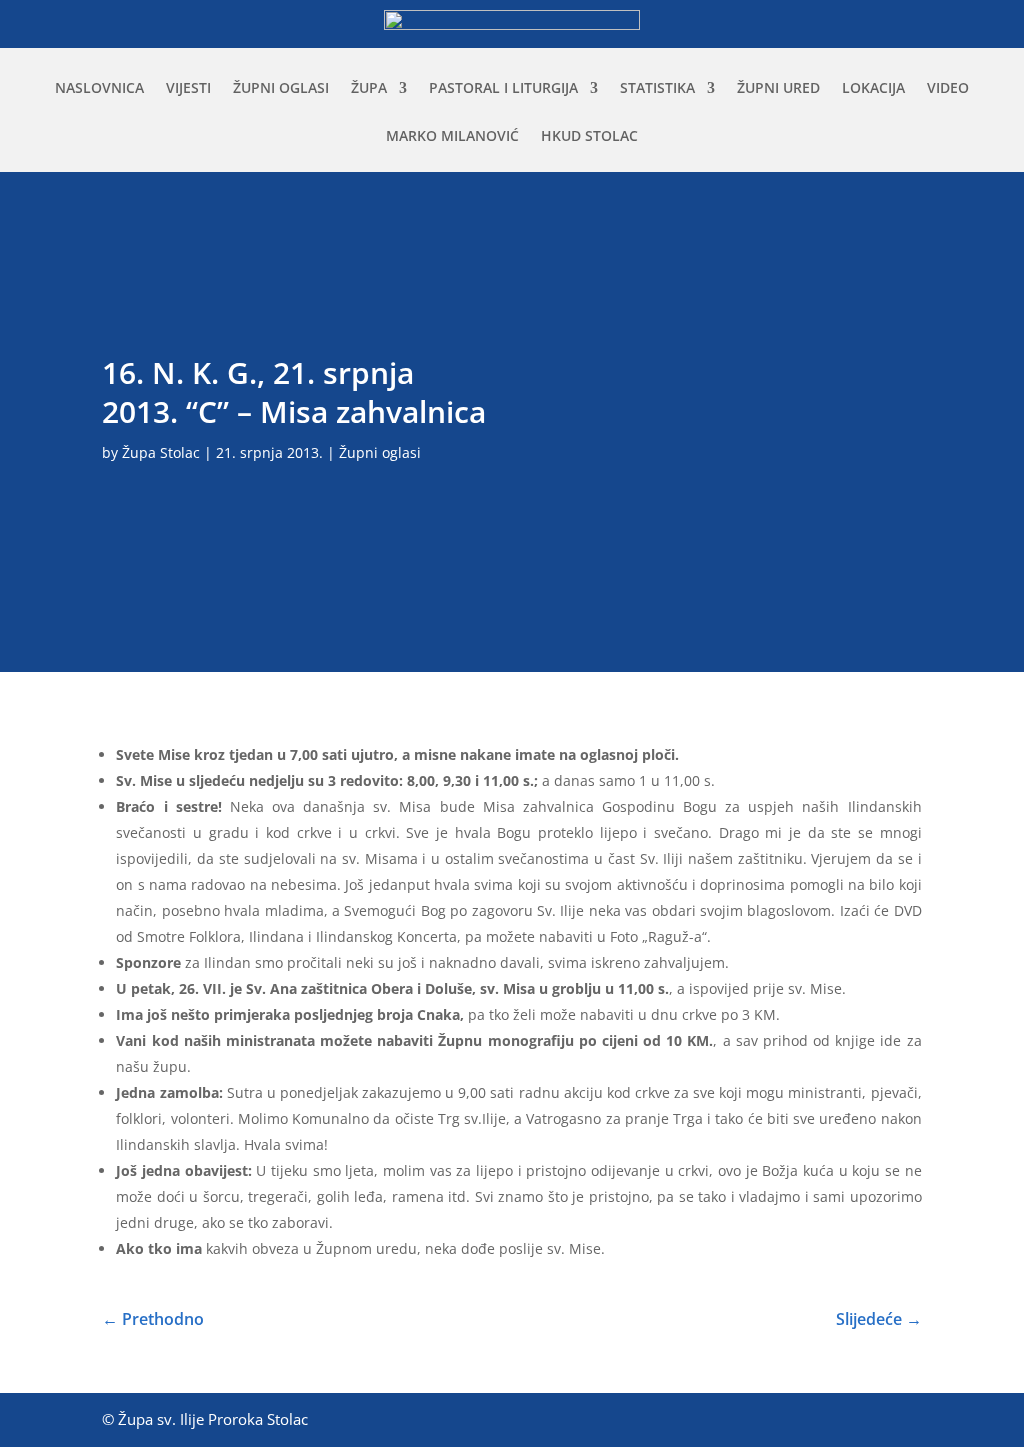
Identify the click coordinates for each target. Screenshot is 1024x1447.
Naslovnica (99, 89)
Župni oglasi (281, 89)
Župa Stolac (161, 452)
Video (948, 89)
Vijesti (188, 89)
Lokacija (873, 89)
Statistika (657, 89)
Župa (369, 89)
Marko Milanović (452, 137)
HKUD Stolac (589, 137)
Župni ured (778, 89)
